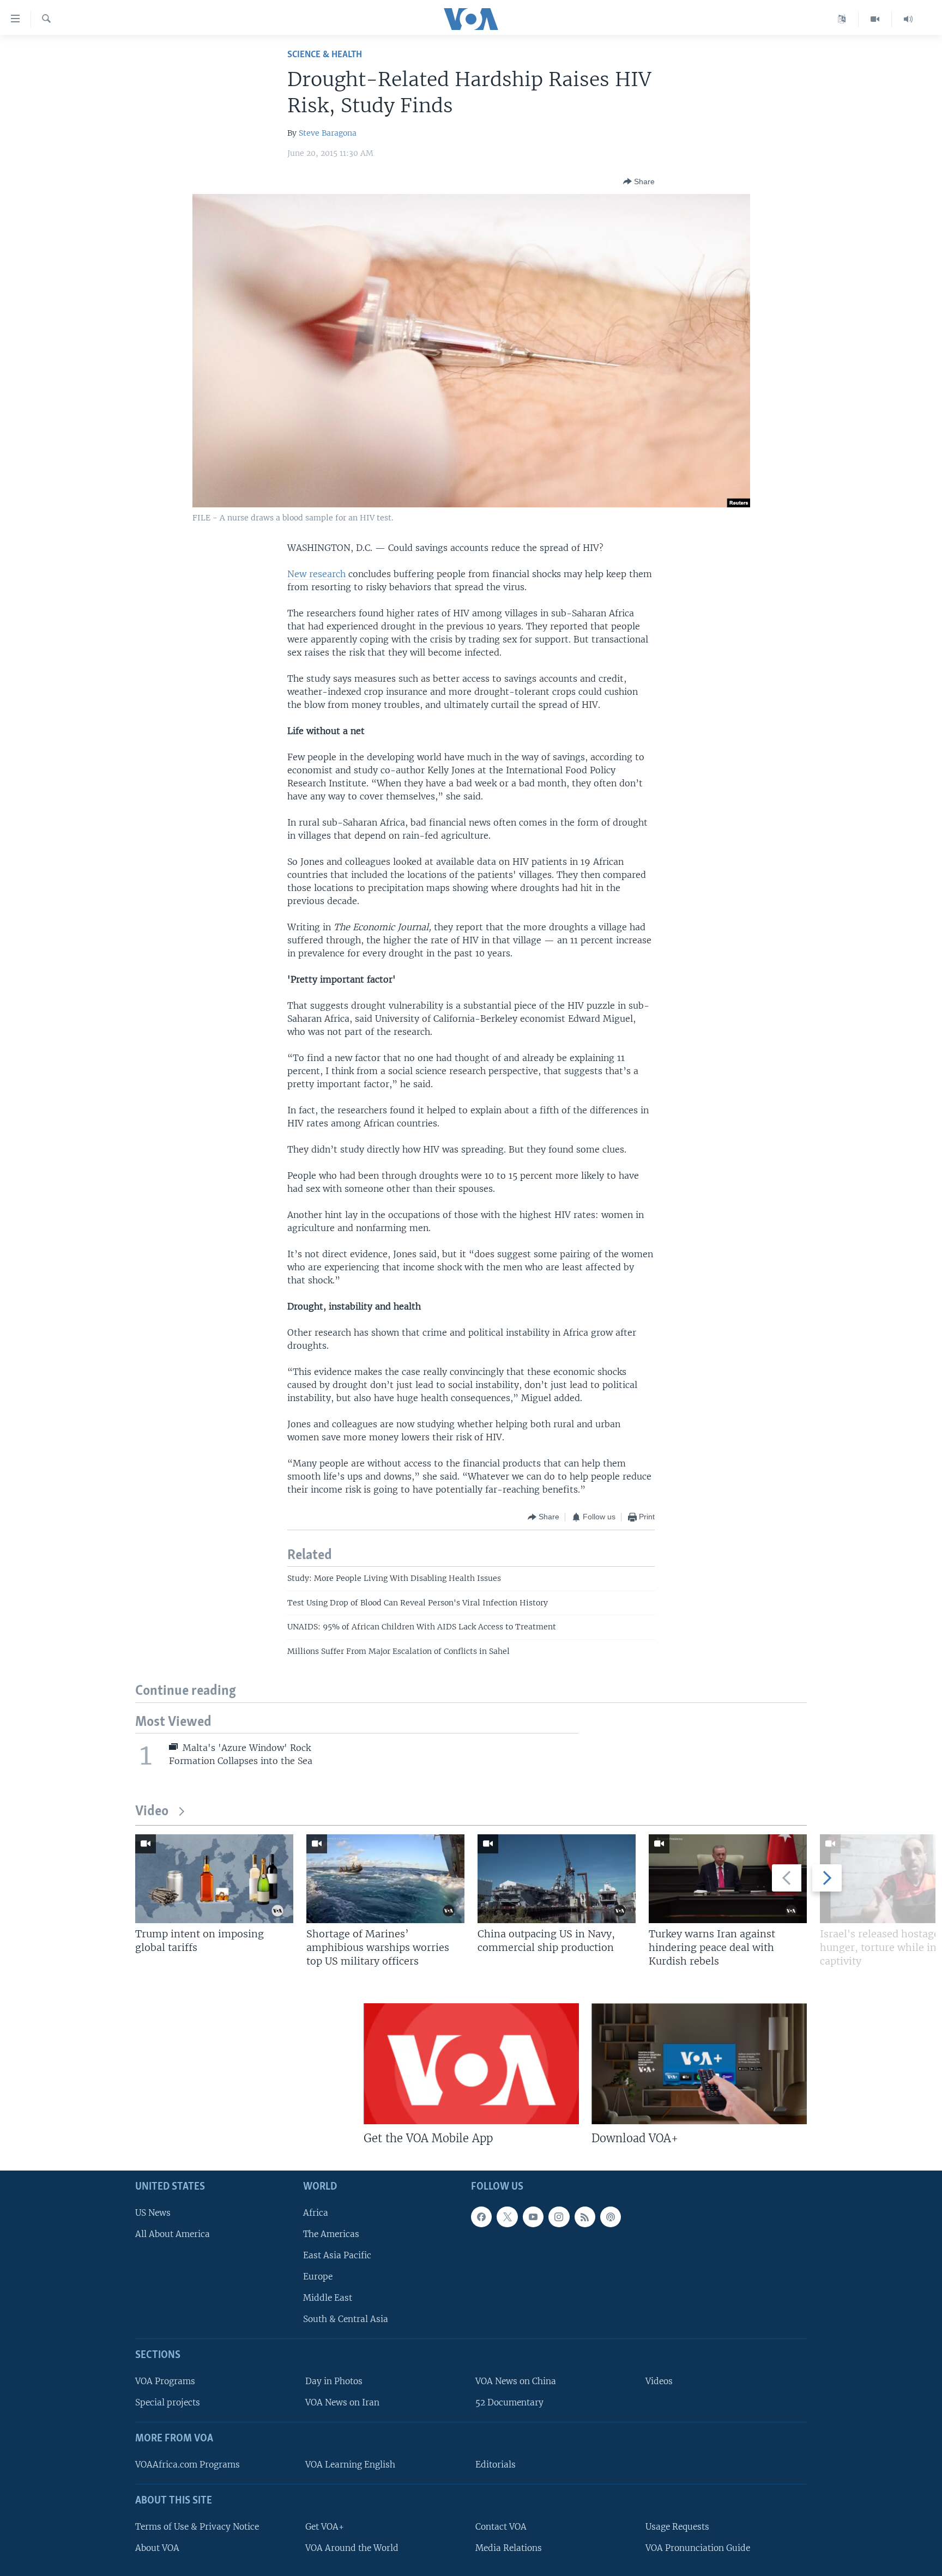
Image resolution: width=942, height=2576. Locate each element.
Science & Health (325, 55)
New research (316, 574)
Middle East (328, 2298)
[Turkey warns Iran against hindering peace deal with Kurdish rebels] (728, 1879)
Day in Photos (334, 2381)
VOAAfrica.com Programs (188, 2465)
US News (153, 2213)
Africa (316, 2213)
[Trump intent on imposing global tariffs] (214, 1879)
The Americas (331, 2234)
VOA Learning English (350, 2465)
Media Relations (509, 2548)
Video (152, 1812)
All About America (173, 2234)
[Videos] (875, 19)
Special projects (168, 2402)
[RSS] (585, 2217)
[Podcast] (611, 2217)
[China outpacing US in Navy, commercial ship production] (557, 1879)
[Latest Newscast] (908, 19)
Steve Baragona (328, 133)
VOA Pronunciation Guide (698, 2548)
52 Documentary (509, 2402)
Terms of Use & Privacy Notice (197, 2527)
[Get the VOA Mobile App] (471, 2064)
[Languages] (842, 19)
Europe (318, 2277)
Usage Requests (677, 2527)
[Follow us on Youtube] (533, 2217)
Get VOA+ (325, 2527)
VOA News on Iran (342, 2402)
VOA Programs (165, 2381)
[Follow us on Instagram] (559, 2217)
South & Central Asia (346, 2319)
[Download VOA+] (699, 2064)
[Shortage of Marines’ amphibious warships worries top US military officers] (385, 1879)
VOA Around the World (352, 2548)
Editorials (496, 2465)
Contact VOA (501, 2527)
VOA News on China (516, 2381)
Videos (659, 2381)
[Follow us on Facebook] (481, 2217)
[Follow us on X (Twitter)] (507, 2217)
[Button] (639, 181)
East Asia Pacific (337, 2255)
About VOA (157, 2548)
